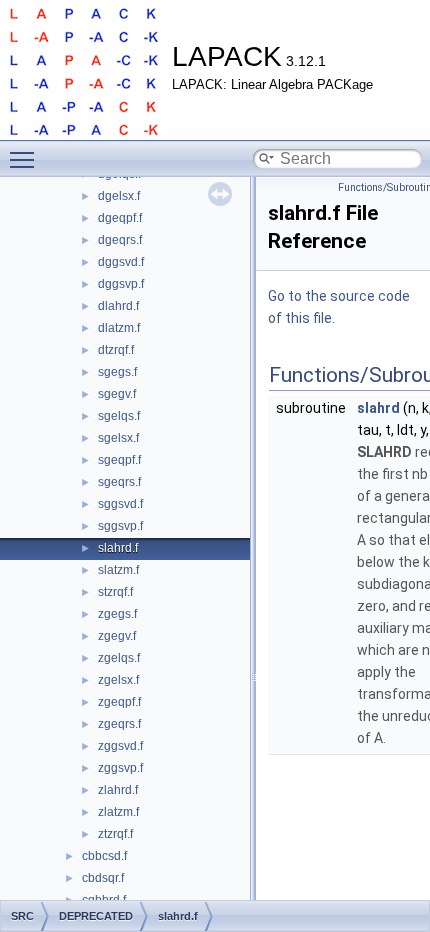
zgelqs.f (119, 658)
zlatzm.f (118, 812)
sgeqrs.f (119, 482)
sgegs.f (117, 372)
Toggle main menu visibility (26, 159)
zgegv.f (117, 636)
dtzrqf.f (116, 350)
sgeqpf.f (119, 460)
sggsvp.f (120, 526)
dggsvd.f (121, 262)
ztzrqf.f (115, 834)
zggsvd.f (120, 746)
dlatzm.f (119, 328)
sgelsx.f (118, 438)
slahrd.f (118, 548)
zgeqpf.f (119, 702)
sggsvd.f (120, 504)
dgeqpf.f (120, 218)
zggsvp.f (120, 768)
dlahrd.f (118, 306)
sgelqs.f (119, 416)
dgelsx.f (119, 196)
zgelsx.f (118, 680)
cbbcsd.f (104, 856)
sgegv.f (117, 394)
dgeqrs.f (120, 240)
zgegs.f (117, 614)
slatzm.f (118, 570)
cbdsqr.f (103, 878)
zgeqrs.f (119, 724)
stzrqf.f (115, 592)
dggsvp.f (121, 284)
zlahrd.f (118, 790)
